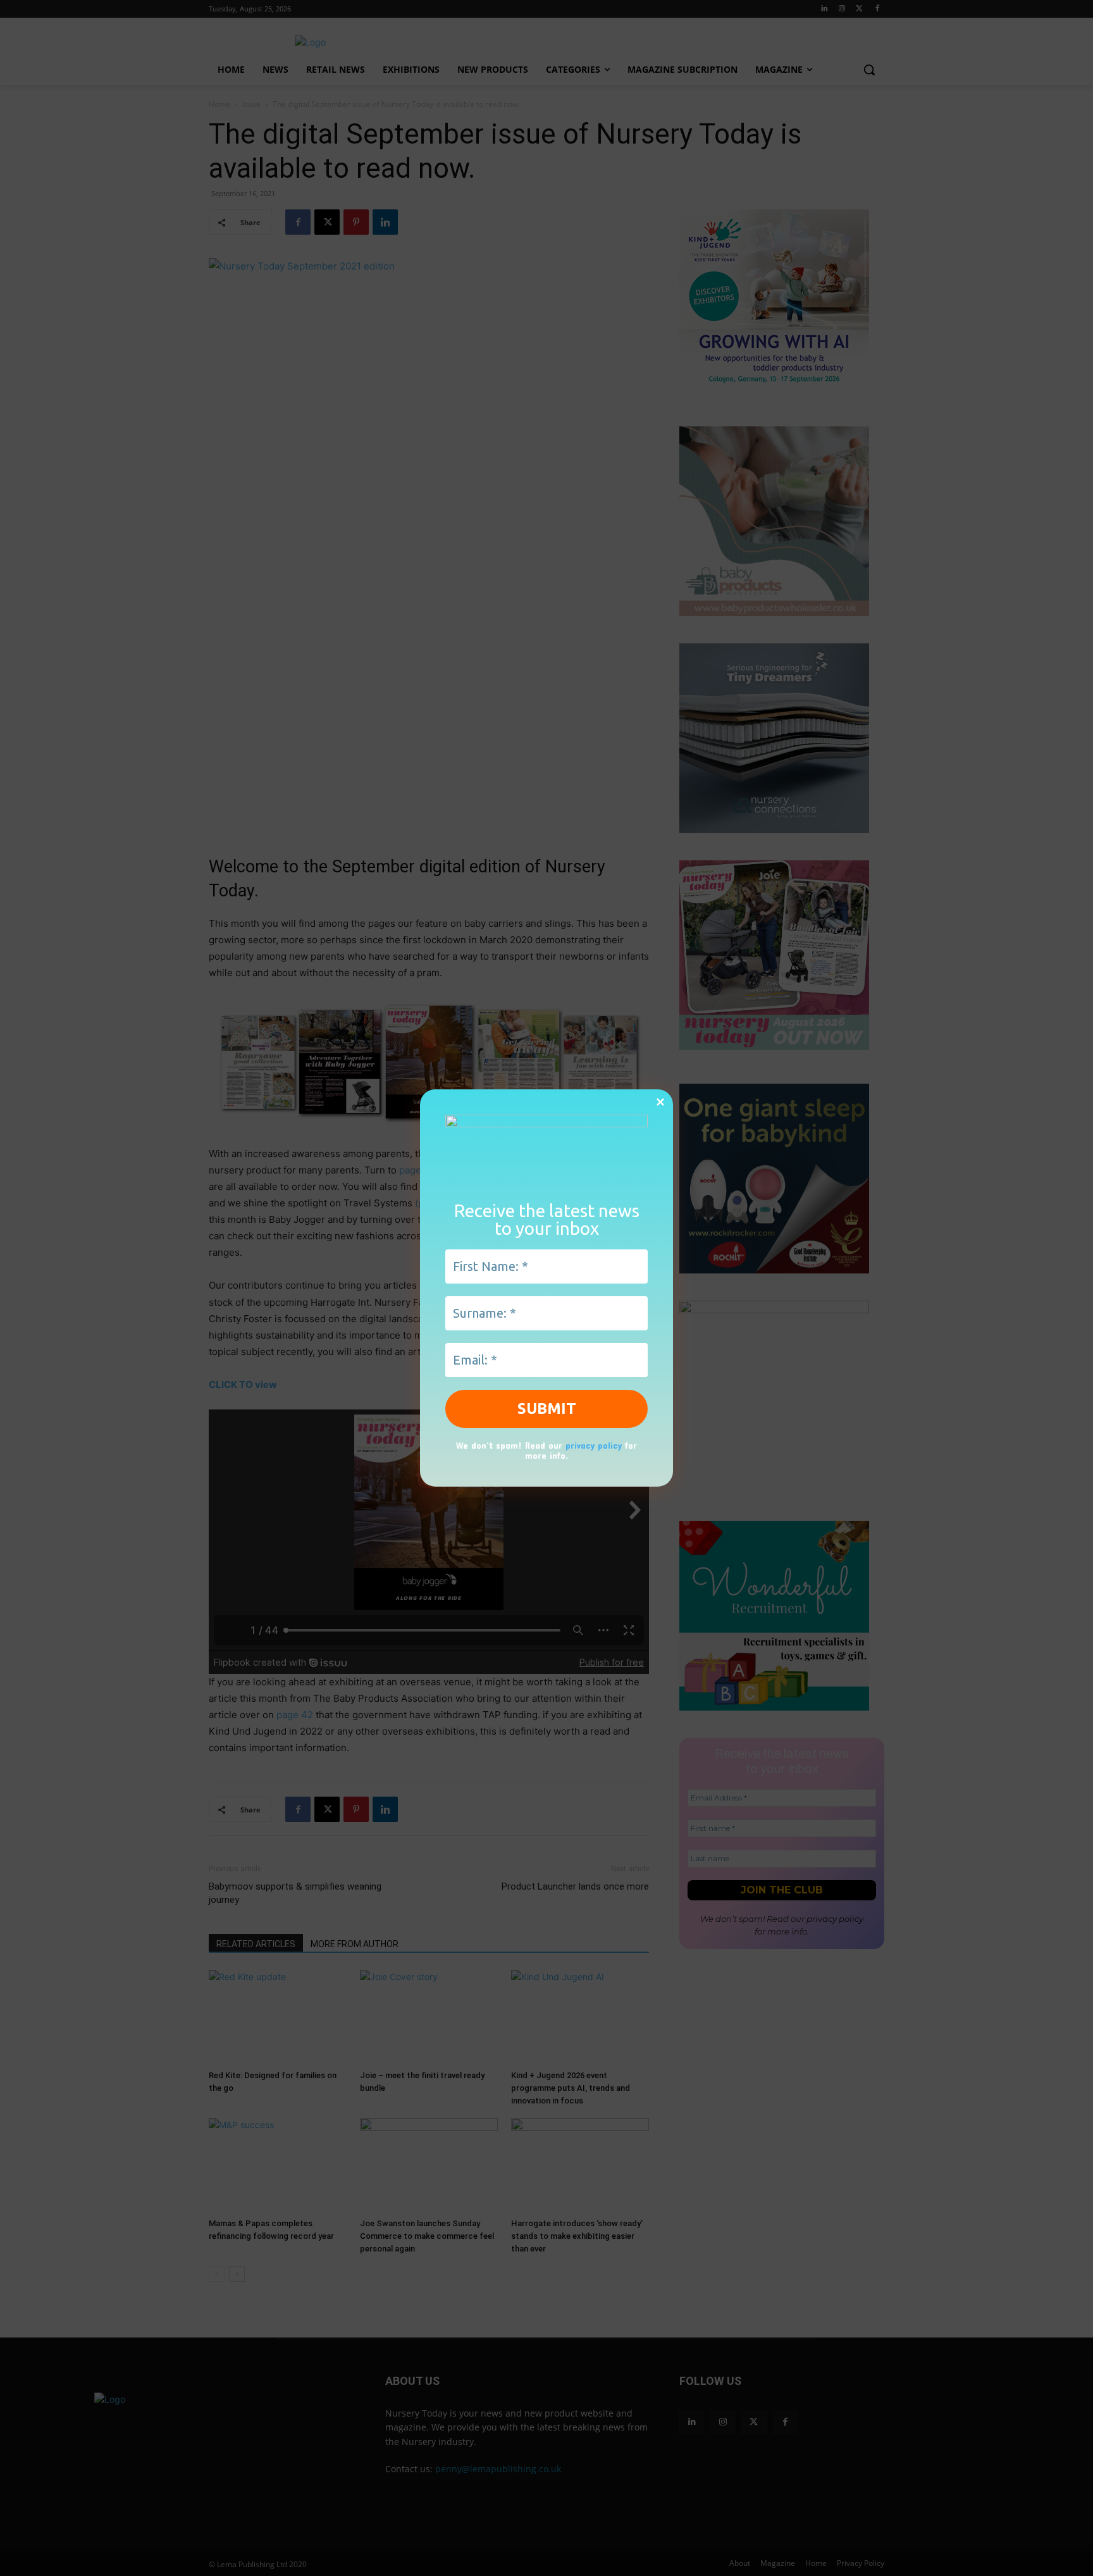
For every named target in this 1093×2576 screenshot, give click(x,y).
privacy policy (594, 1445)
